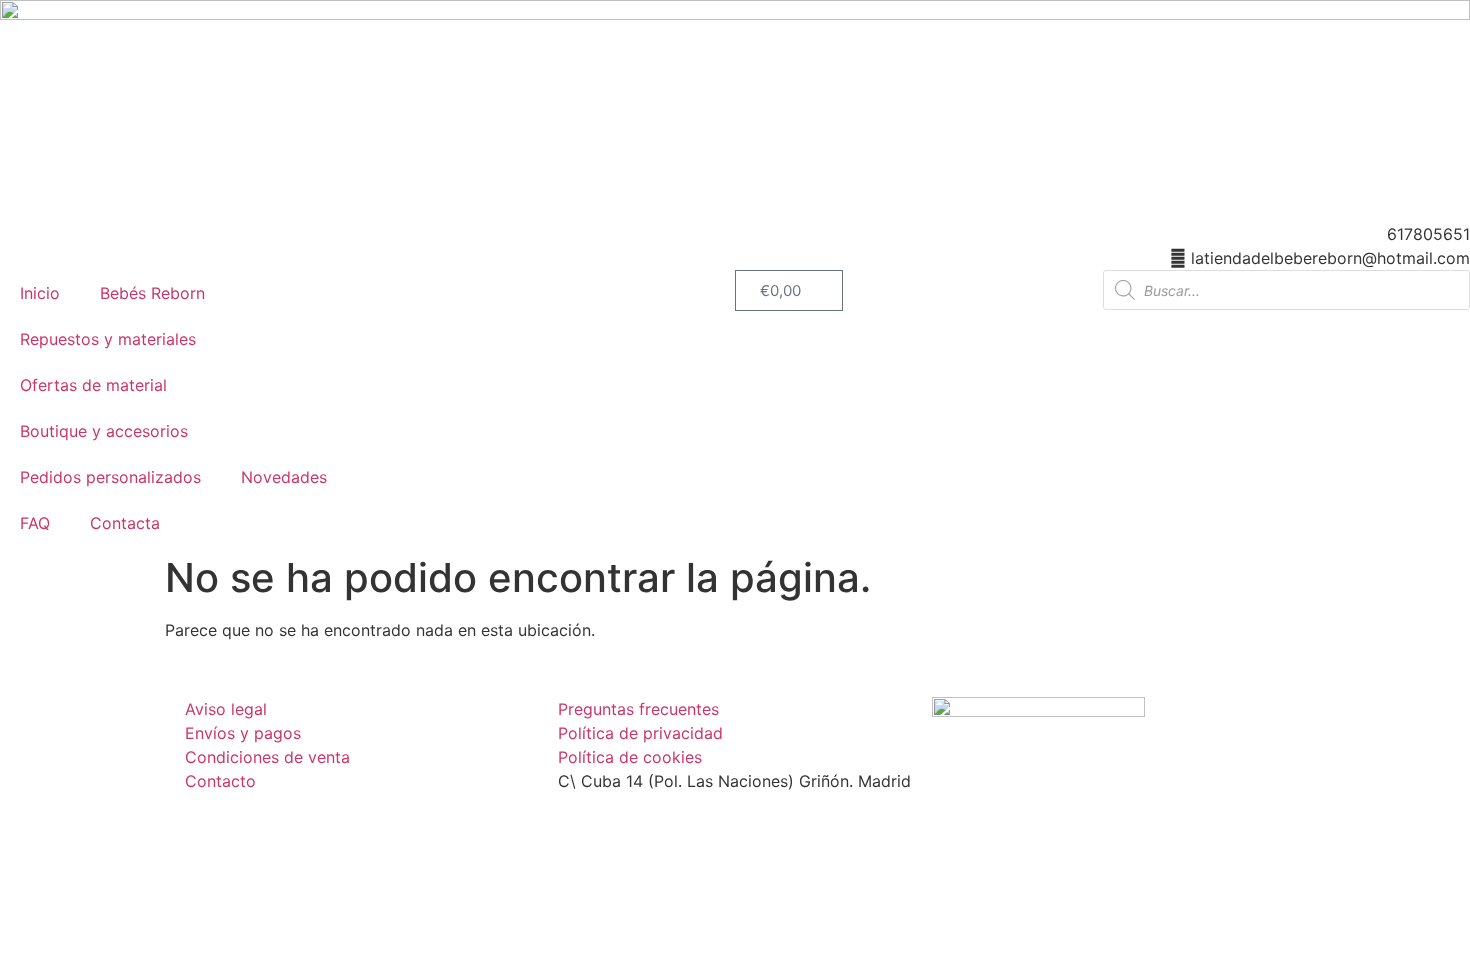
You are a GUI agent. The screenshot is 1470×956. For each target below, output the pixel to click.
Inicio (40, 293)
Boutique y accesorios (104, 431)
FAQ (35, 523)
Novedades (284, 477)
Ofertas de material (93, 385)
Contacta (125, 523)
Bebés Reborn (152, 293)
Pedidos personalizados (110, 477)
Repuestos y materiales (108, 339)
